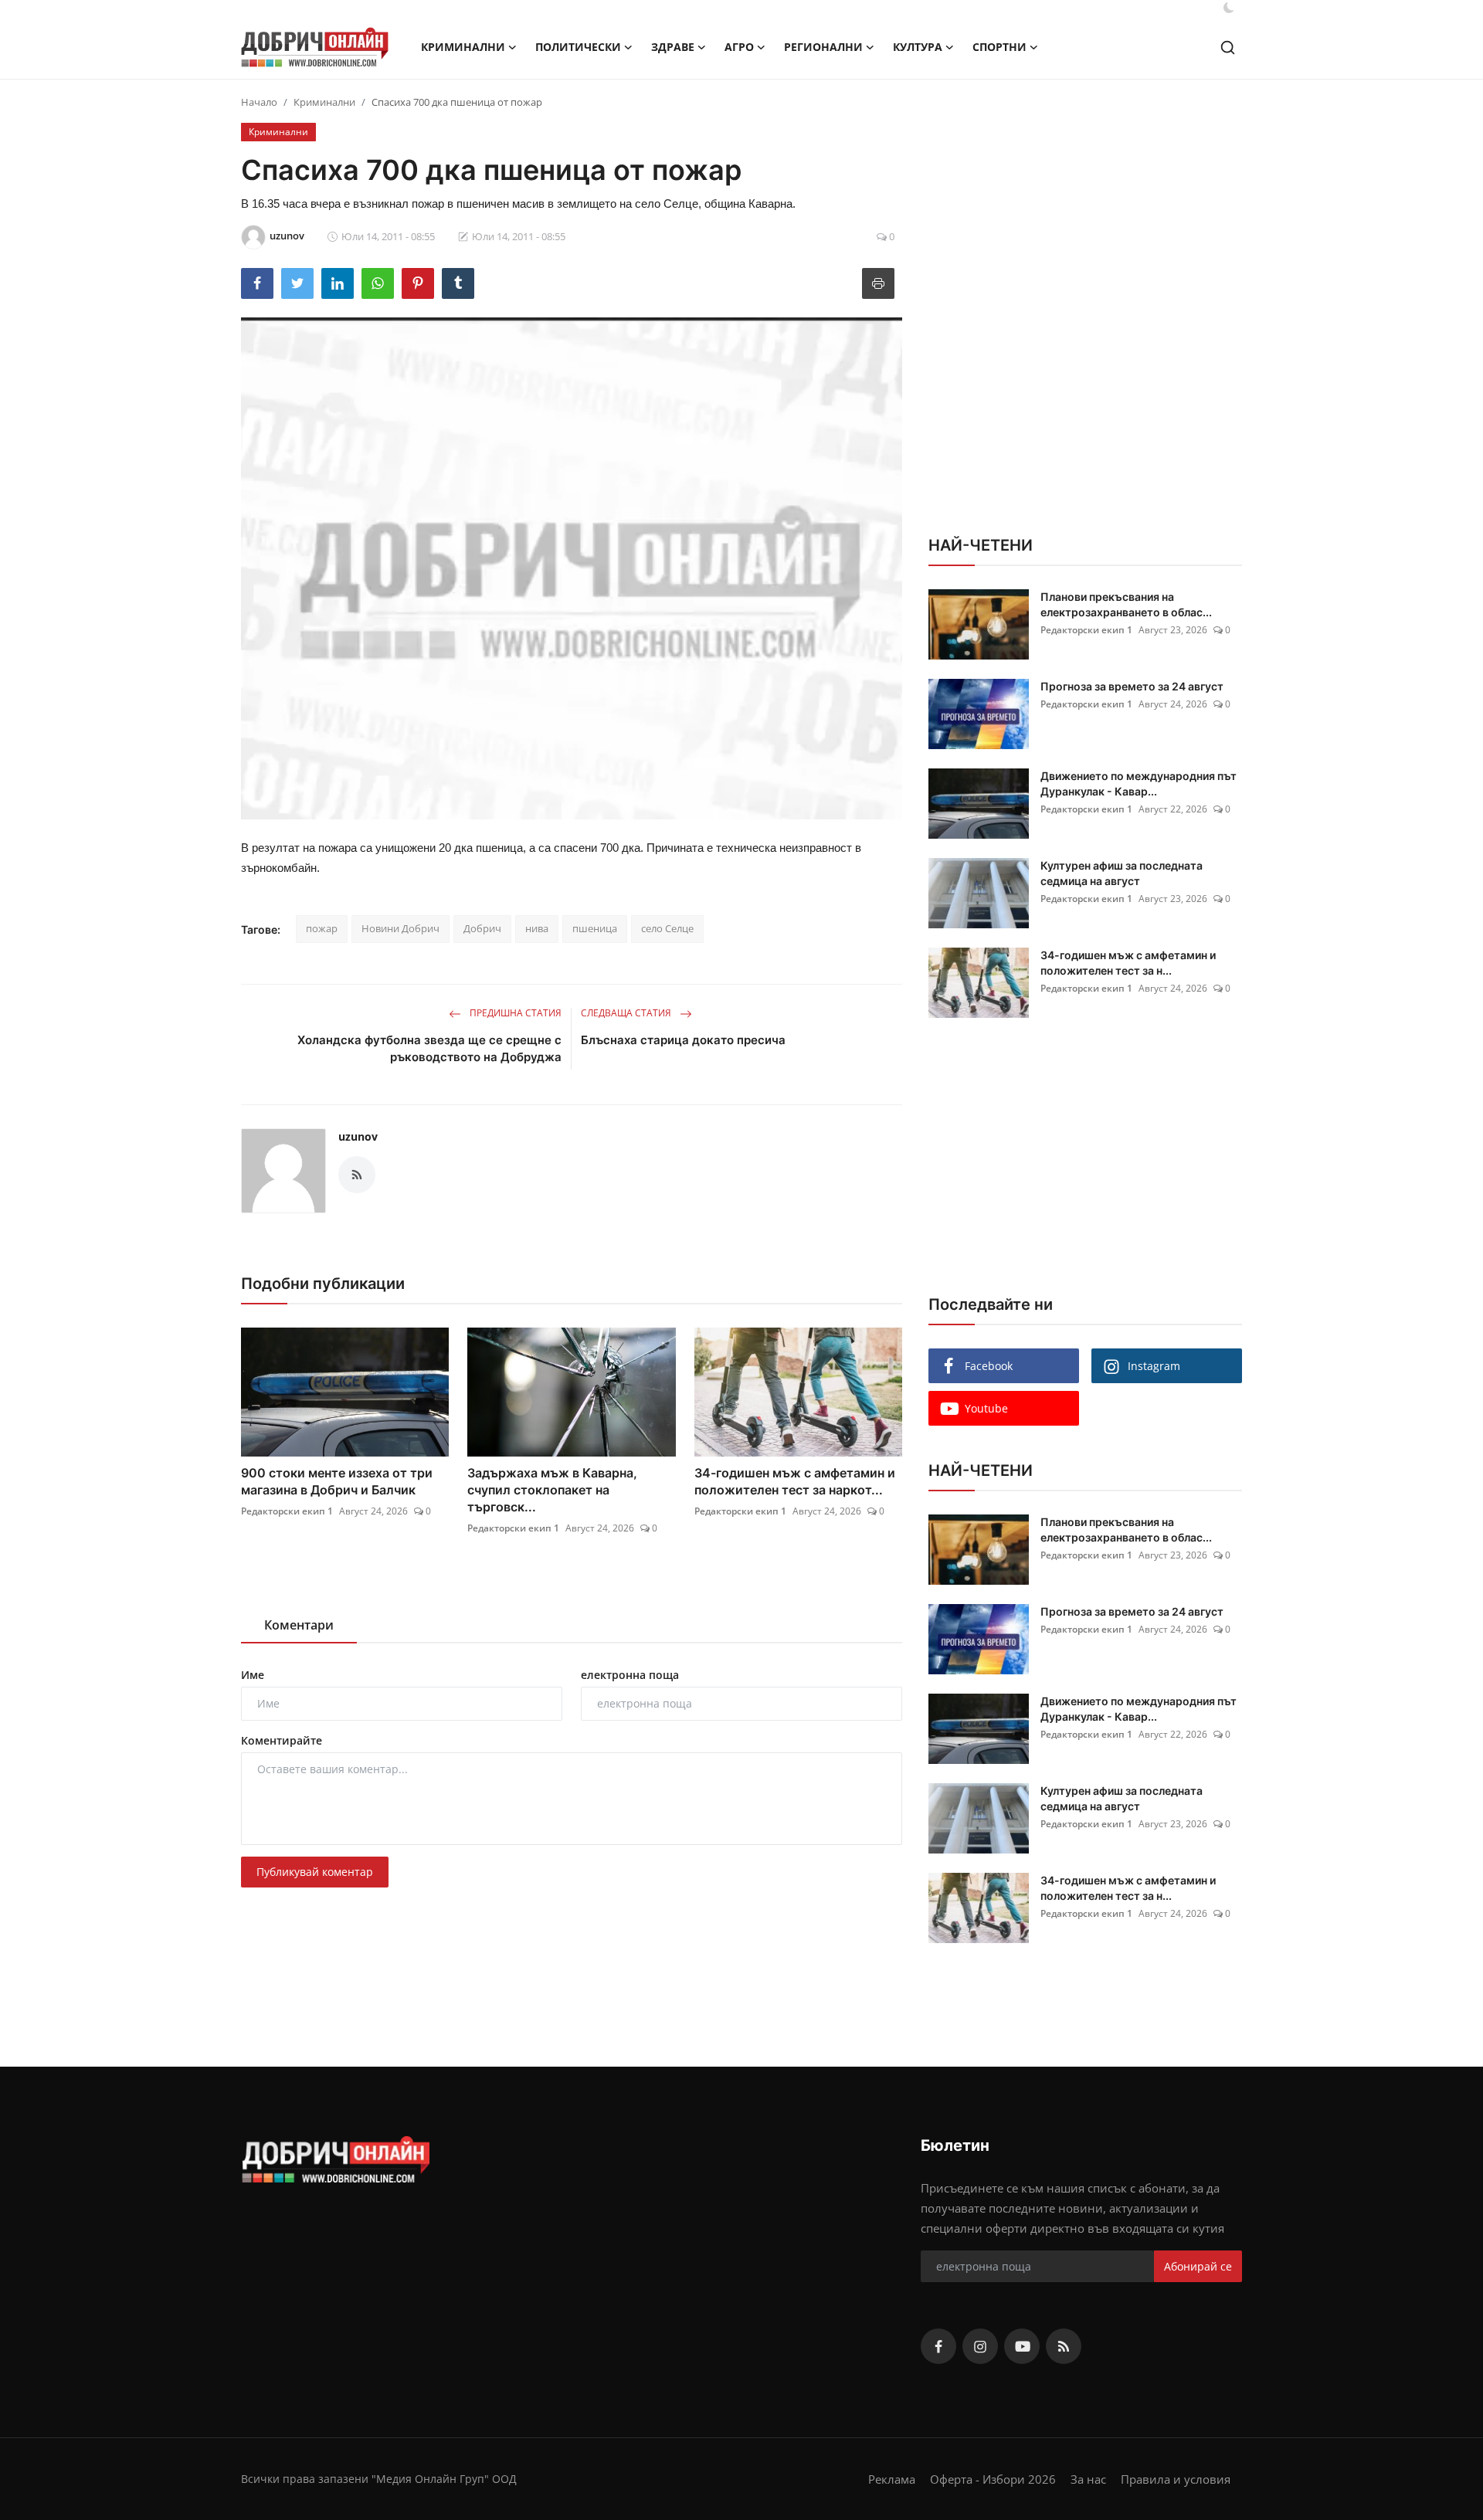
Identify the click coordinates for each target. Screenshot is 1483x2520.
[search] (1228, 47)
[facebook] (938, 2346)
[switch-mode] (1229, 8)
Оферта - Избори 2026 (993, 2479)
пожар (322, 928)
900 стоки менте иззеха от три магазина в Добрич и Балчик (337, 1481)
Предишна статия (514, 1013)
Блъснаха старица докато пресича (683, 1040)
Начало (259, 102)
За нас (1088, 2479)
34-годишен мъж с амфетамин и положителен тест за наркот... (795, 1481)
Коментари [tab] (299, 1625)
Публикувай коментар (315, 1872)
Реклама (892, 2479)
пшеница (595, 928)
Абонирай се (1198, 2266)
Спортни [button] (999, 47)
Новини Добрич (400, 928)
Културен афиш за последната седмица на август (1122, 873)
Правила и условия (1176, 2479)
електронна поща (630, 1675)
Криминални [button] (463, 47)
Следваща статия (627, 1013)
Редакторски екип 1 (287, 1511)
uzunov (358, 1136)
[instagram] (980, 2346)
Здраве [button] (673, 47)
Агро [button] (739, 47)
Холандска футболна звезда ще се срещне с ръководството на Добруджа (429, 1048)
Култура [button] (918, 47)
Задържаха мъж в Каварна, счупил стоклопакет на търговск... (552, 1490)
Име (253, 1675)
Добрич (482, 928)
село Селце (667, 928)
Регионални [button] (823, 47)
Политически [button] (578, 47)
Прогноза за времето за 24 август (1132, 686)
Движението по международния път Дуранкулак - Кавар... (1139, 783)
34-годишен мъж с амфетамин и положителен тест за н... (1128, 963)
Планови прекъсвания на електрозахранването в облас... (1126, 604)
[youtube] (1022, 2346)
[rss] (1064, 2346)
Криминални (324, 102)
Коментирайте (282, 1740)
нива (537, 928)
